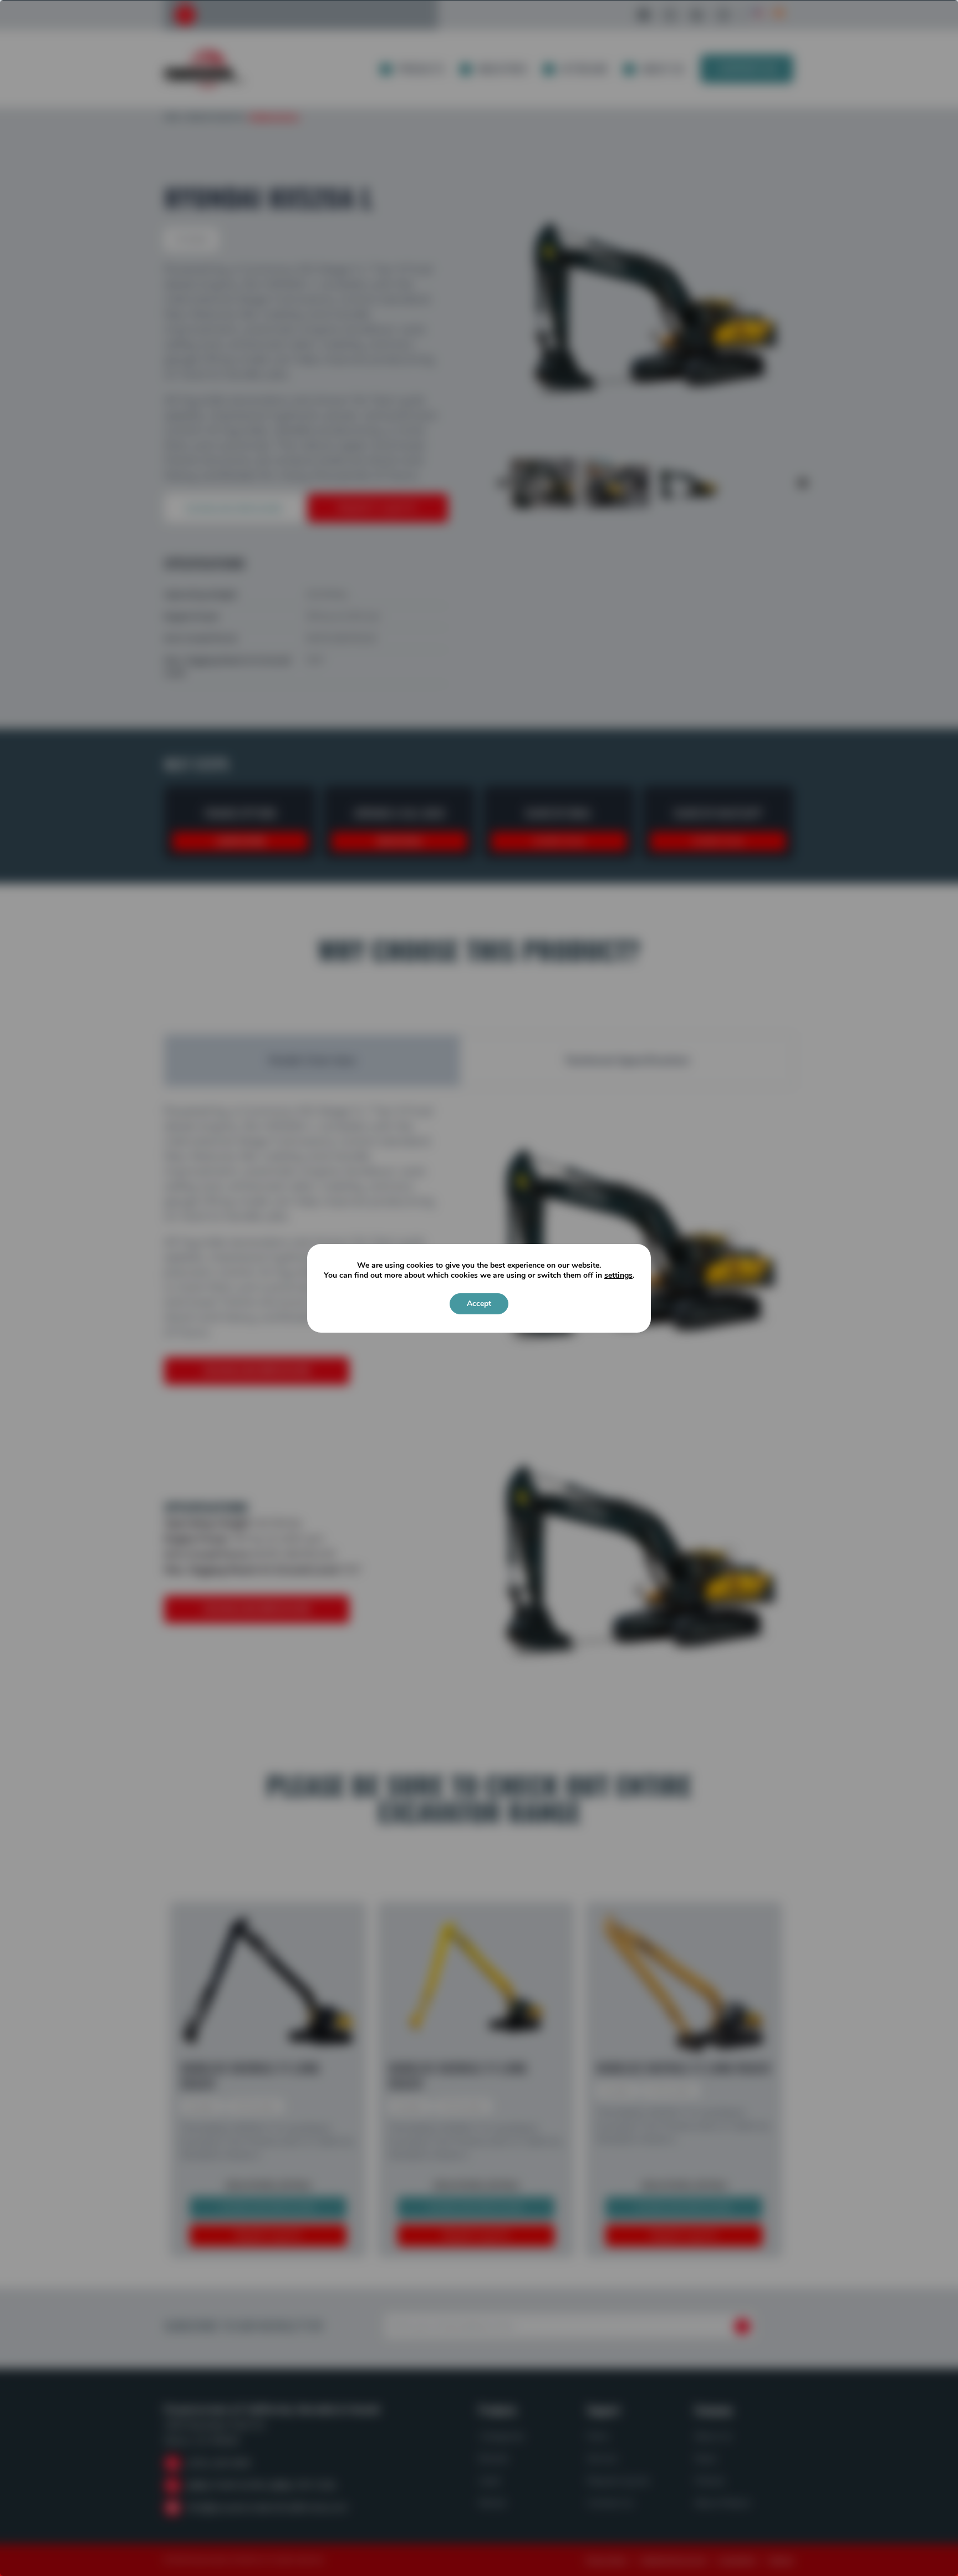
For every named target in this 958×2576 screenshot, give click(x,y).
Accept (479, 1304)
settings (618, 1276)
